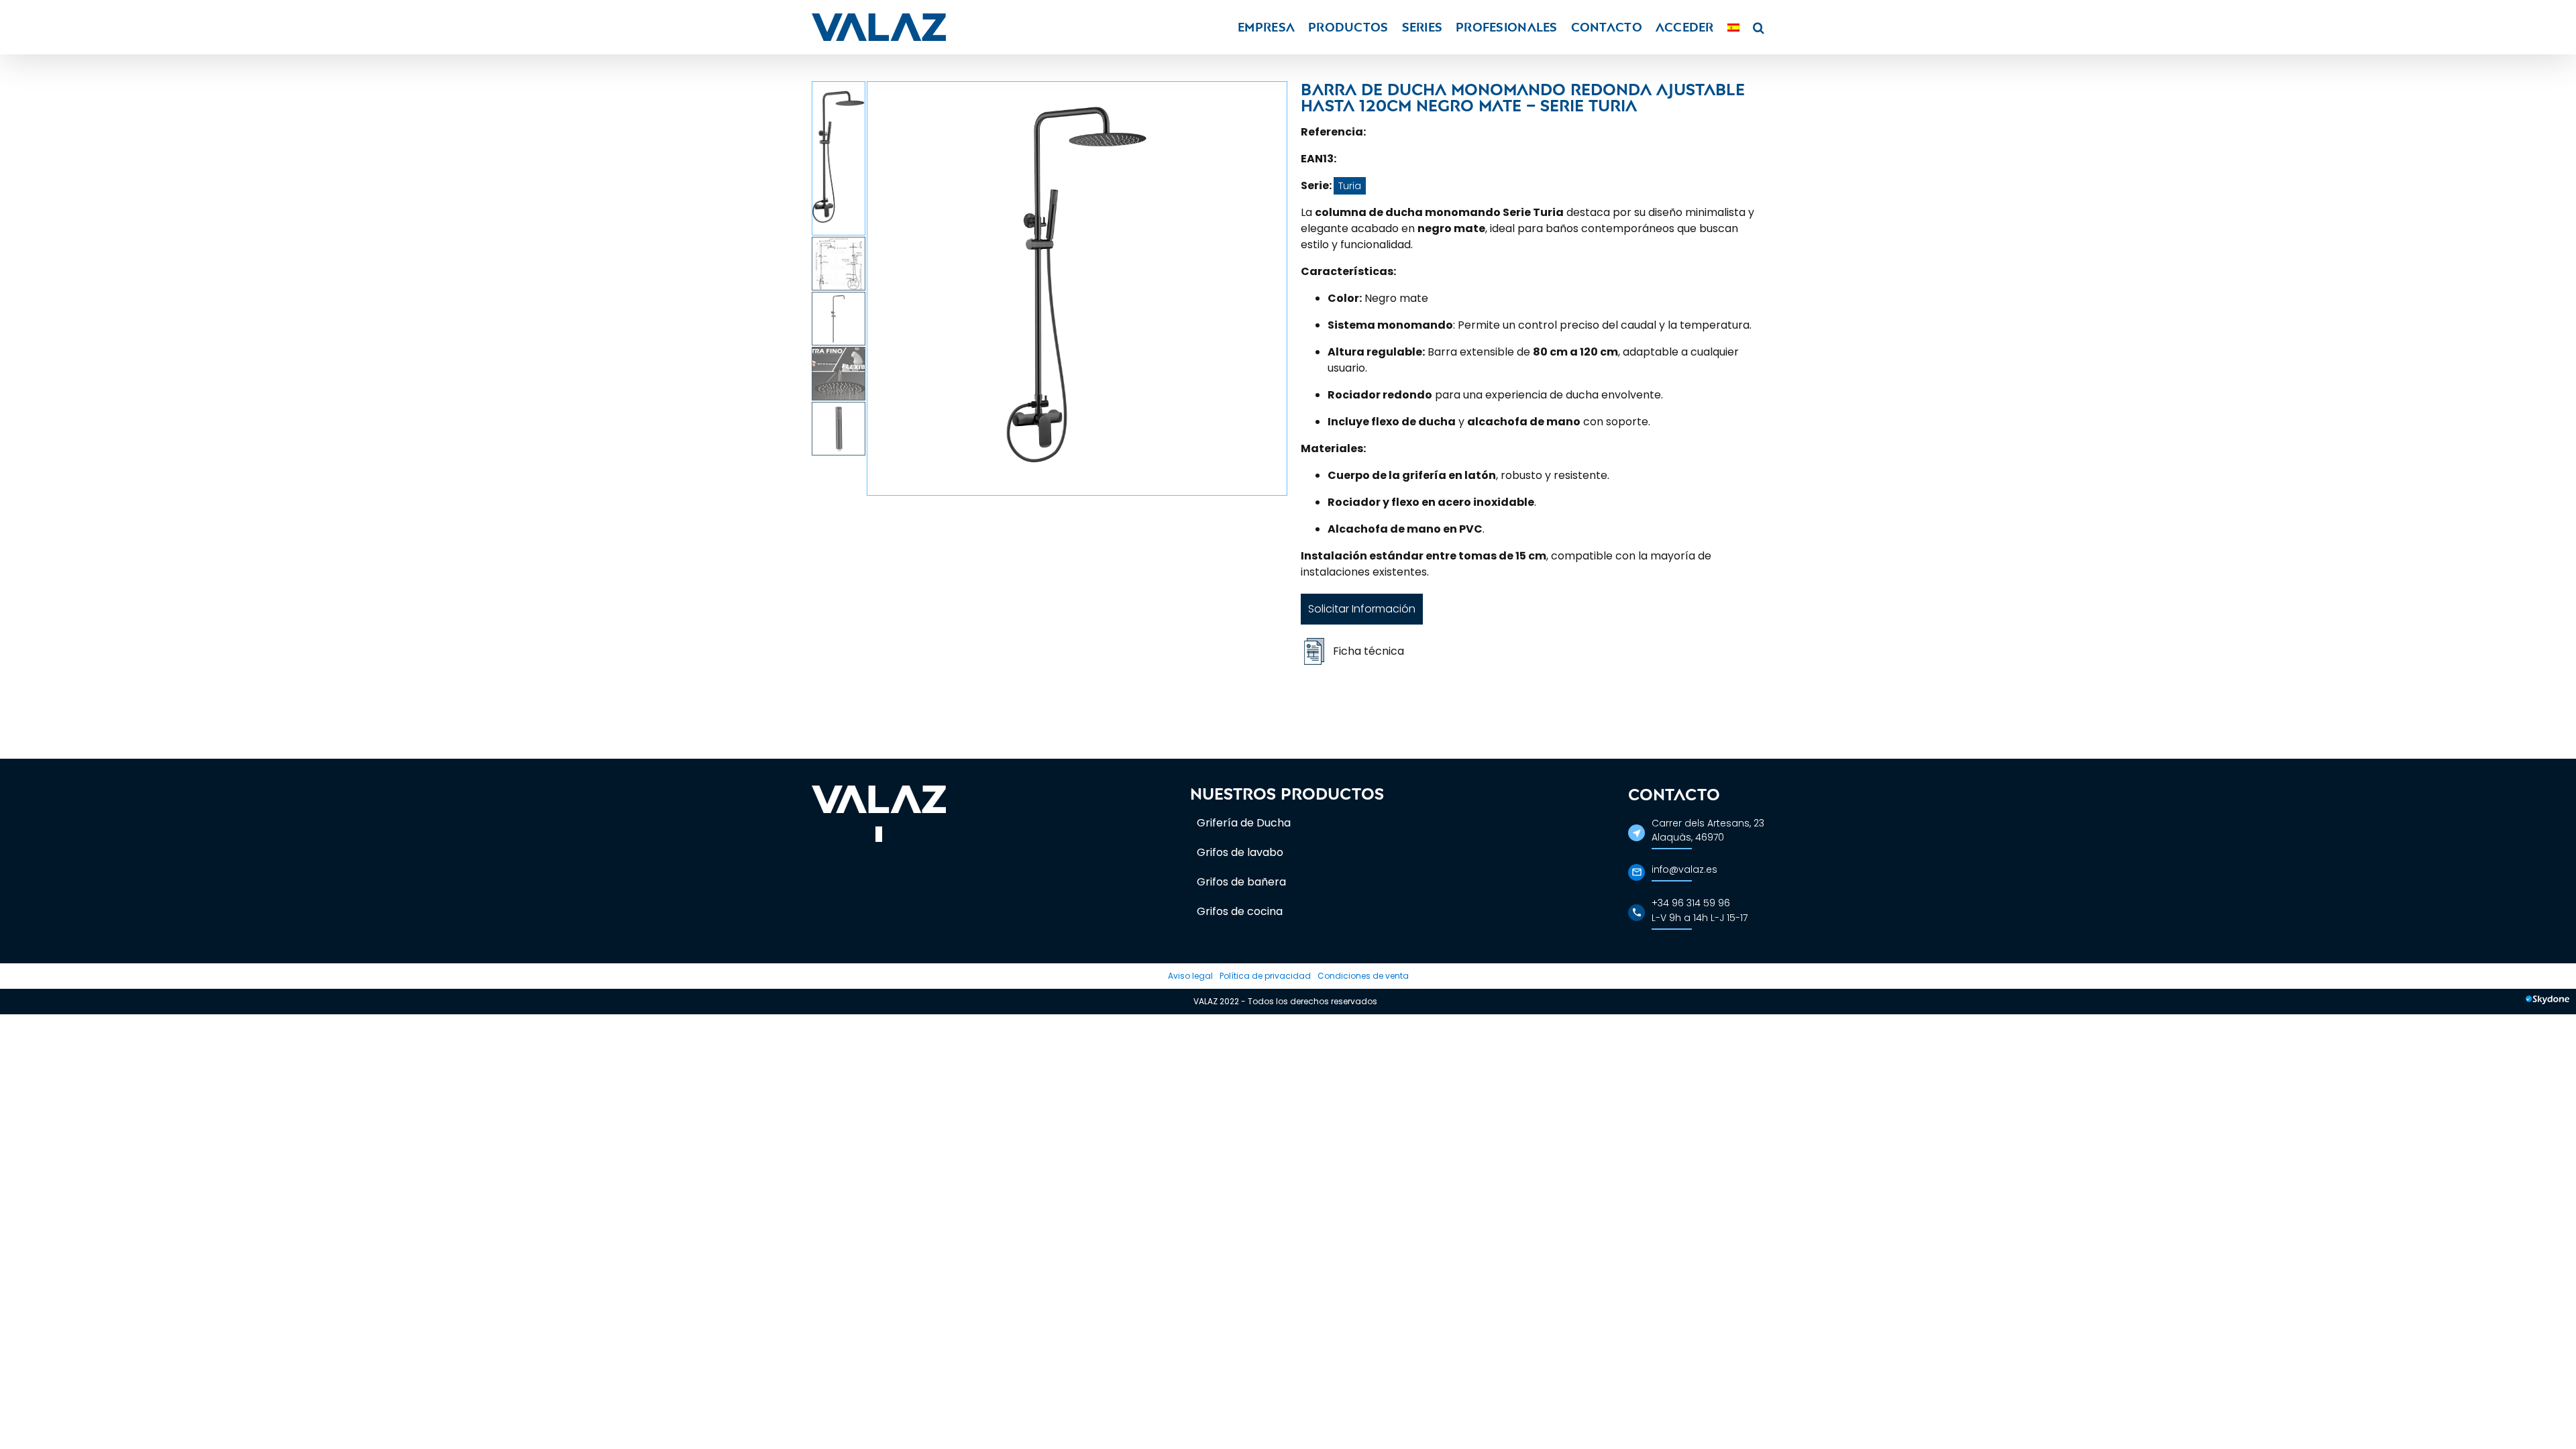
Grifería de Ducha (1244, 823)
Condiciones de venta (1363, 976)
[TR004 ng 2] (1077, 288)
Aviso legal (1190, 976)
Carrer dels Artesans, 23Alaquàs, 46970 (1708, 830)
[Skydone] (2547, 1002)
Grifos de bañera (1241, 882)
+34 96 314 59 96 (1691, 903)
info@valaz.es (1684, 869)
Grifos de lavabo (1240, 852)
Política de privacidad (1265, 976)
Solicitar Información (1362, 609)
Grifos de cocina (1240, 911)
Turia (1350, 186)
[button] (1759, 27)
